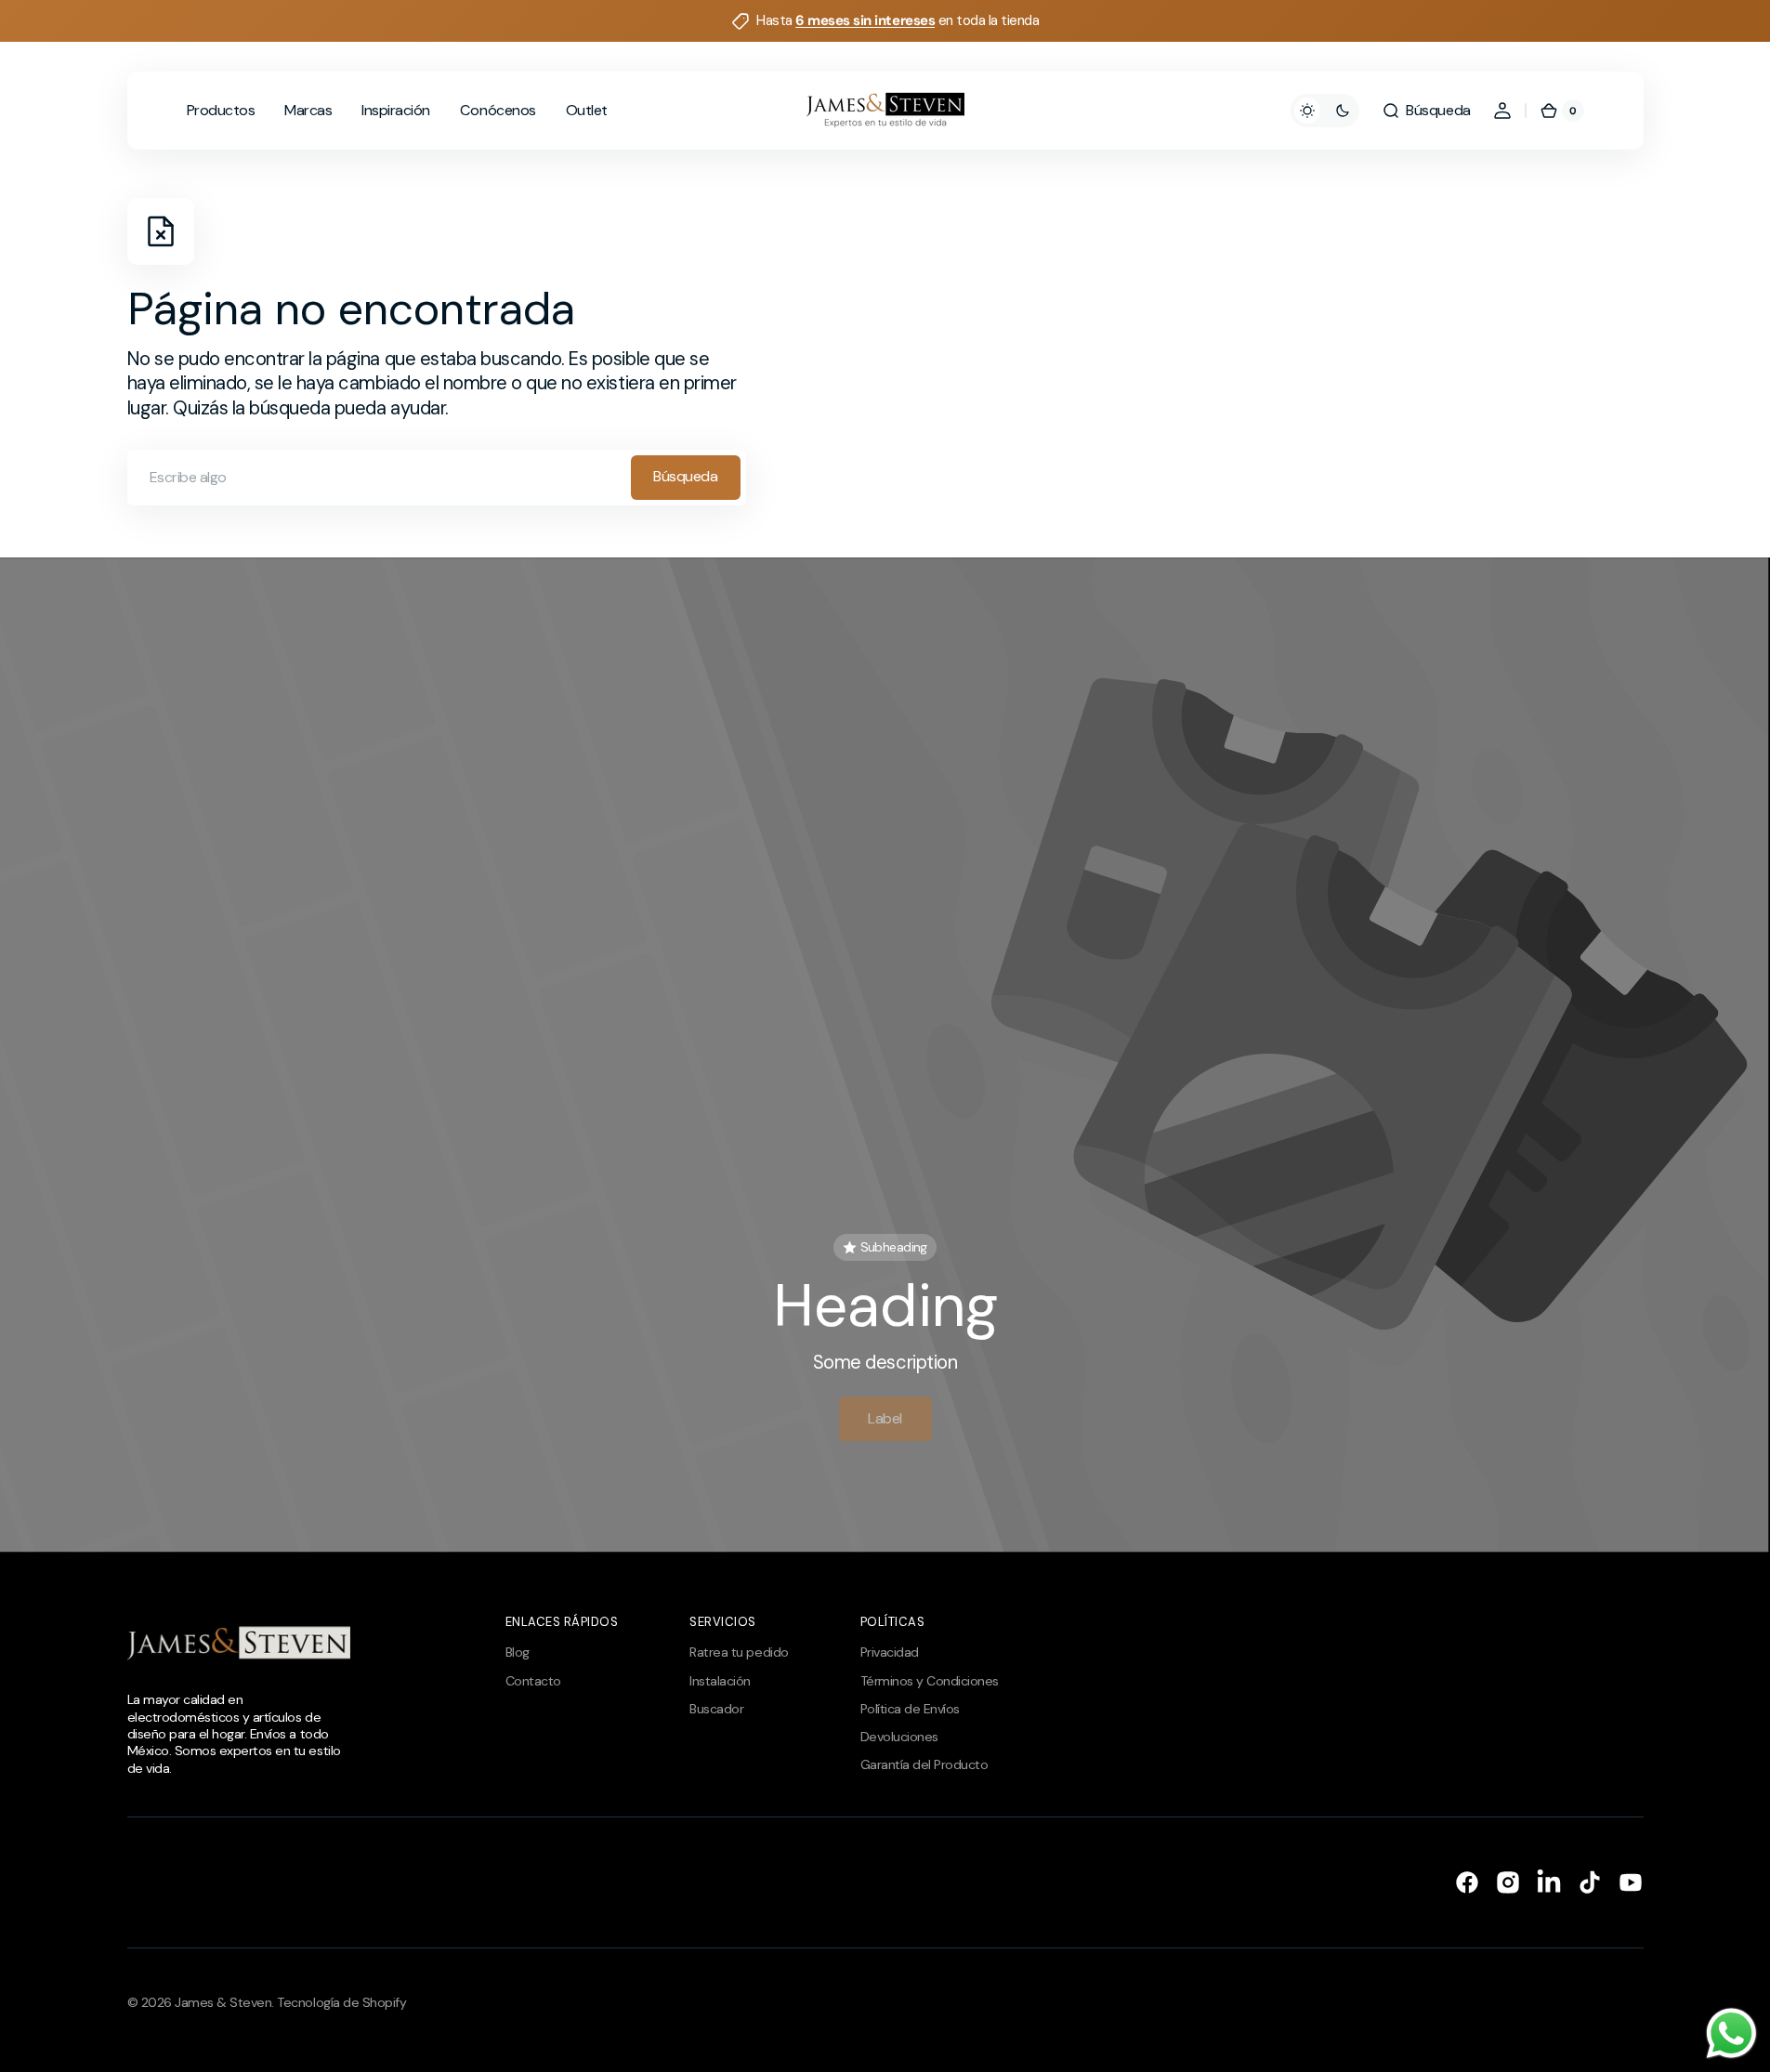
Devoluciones (899, 1737)
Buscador (716, 1709)
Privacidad (890, 1652)
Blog (518, 1652)
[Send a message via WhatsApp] (1731, 2033)
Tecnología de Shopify (341, 2002)
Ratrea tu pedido (739, 1652)
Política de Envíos (910, 1709)
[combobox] (437, 478)
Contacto (533, 1681)
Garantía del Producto (924, 1764)
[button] (1426, 111)
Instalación (720, 1681)
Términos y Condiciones (930, 1681)
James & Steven (223, 2002)
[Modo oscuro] (1325, 111)
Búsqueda (685, 476)
